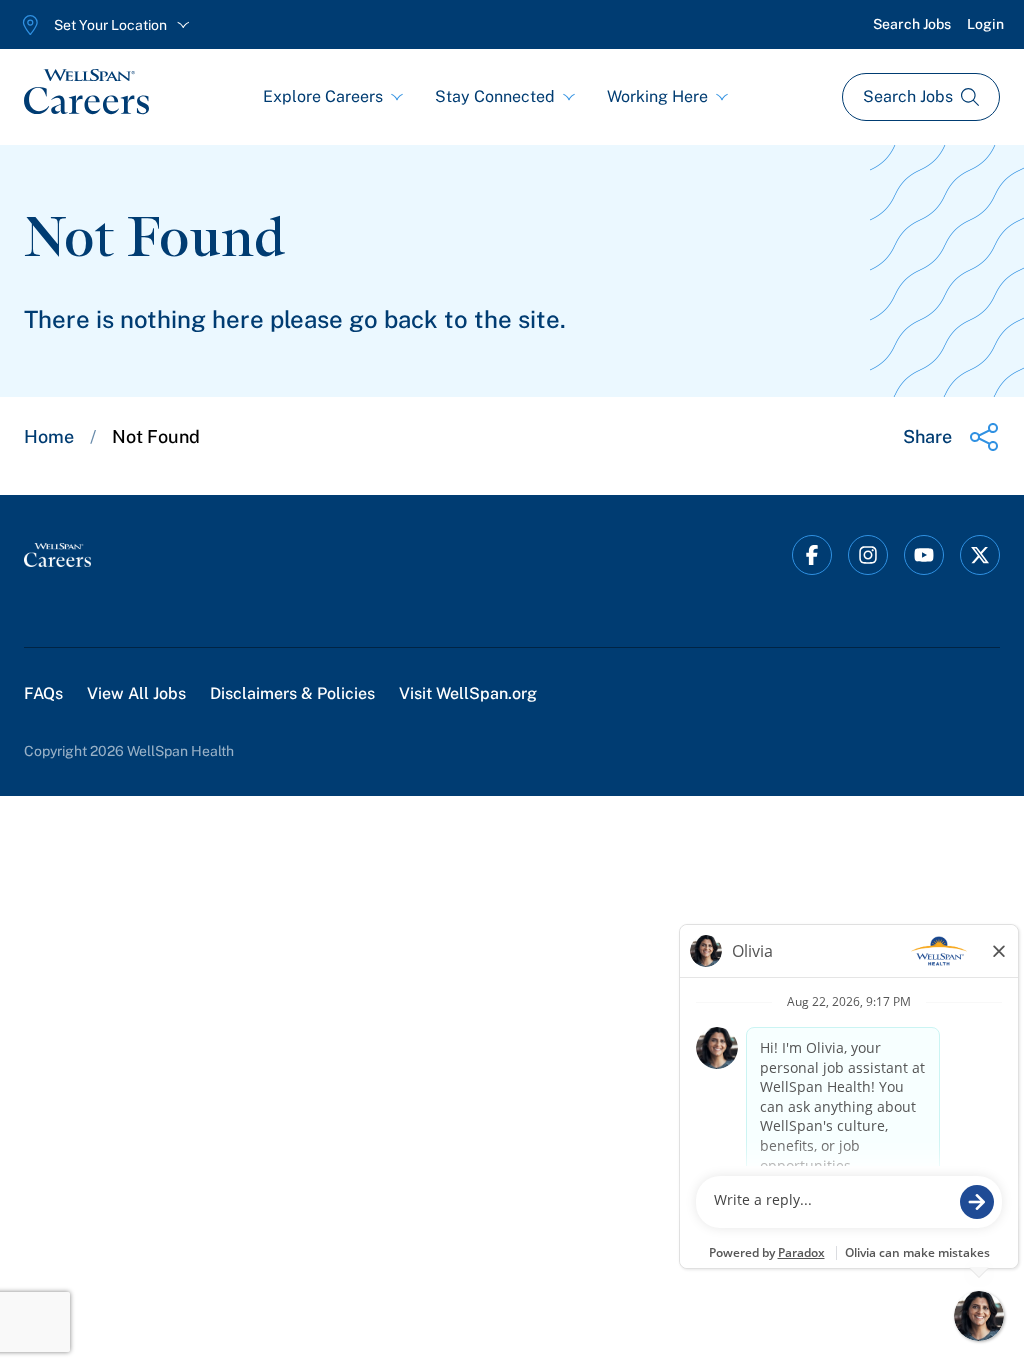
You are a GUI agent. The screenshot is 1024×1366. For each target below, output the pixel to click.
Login (985, 24)
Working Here (657, 96)
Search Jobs (912, 24)
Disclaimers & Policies (292, 693)
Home (49, 436)
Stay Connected (495, 96)
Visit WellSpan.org (468, 693)
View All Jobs (136, 693)
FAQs (43, 693)
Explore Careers (323, 96)
